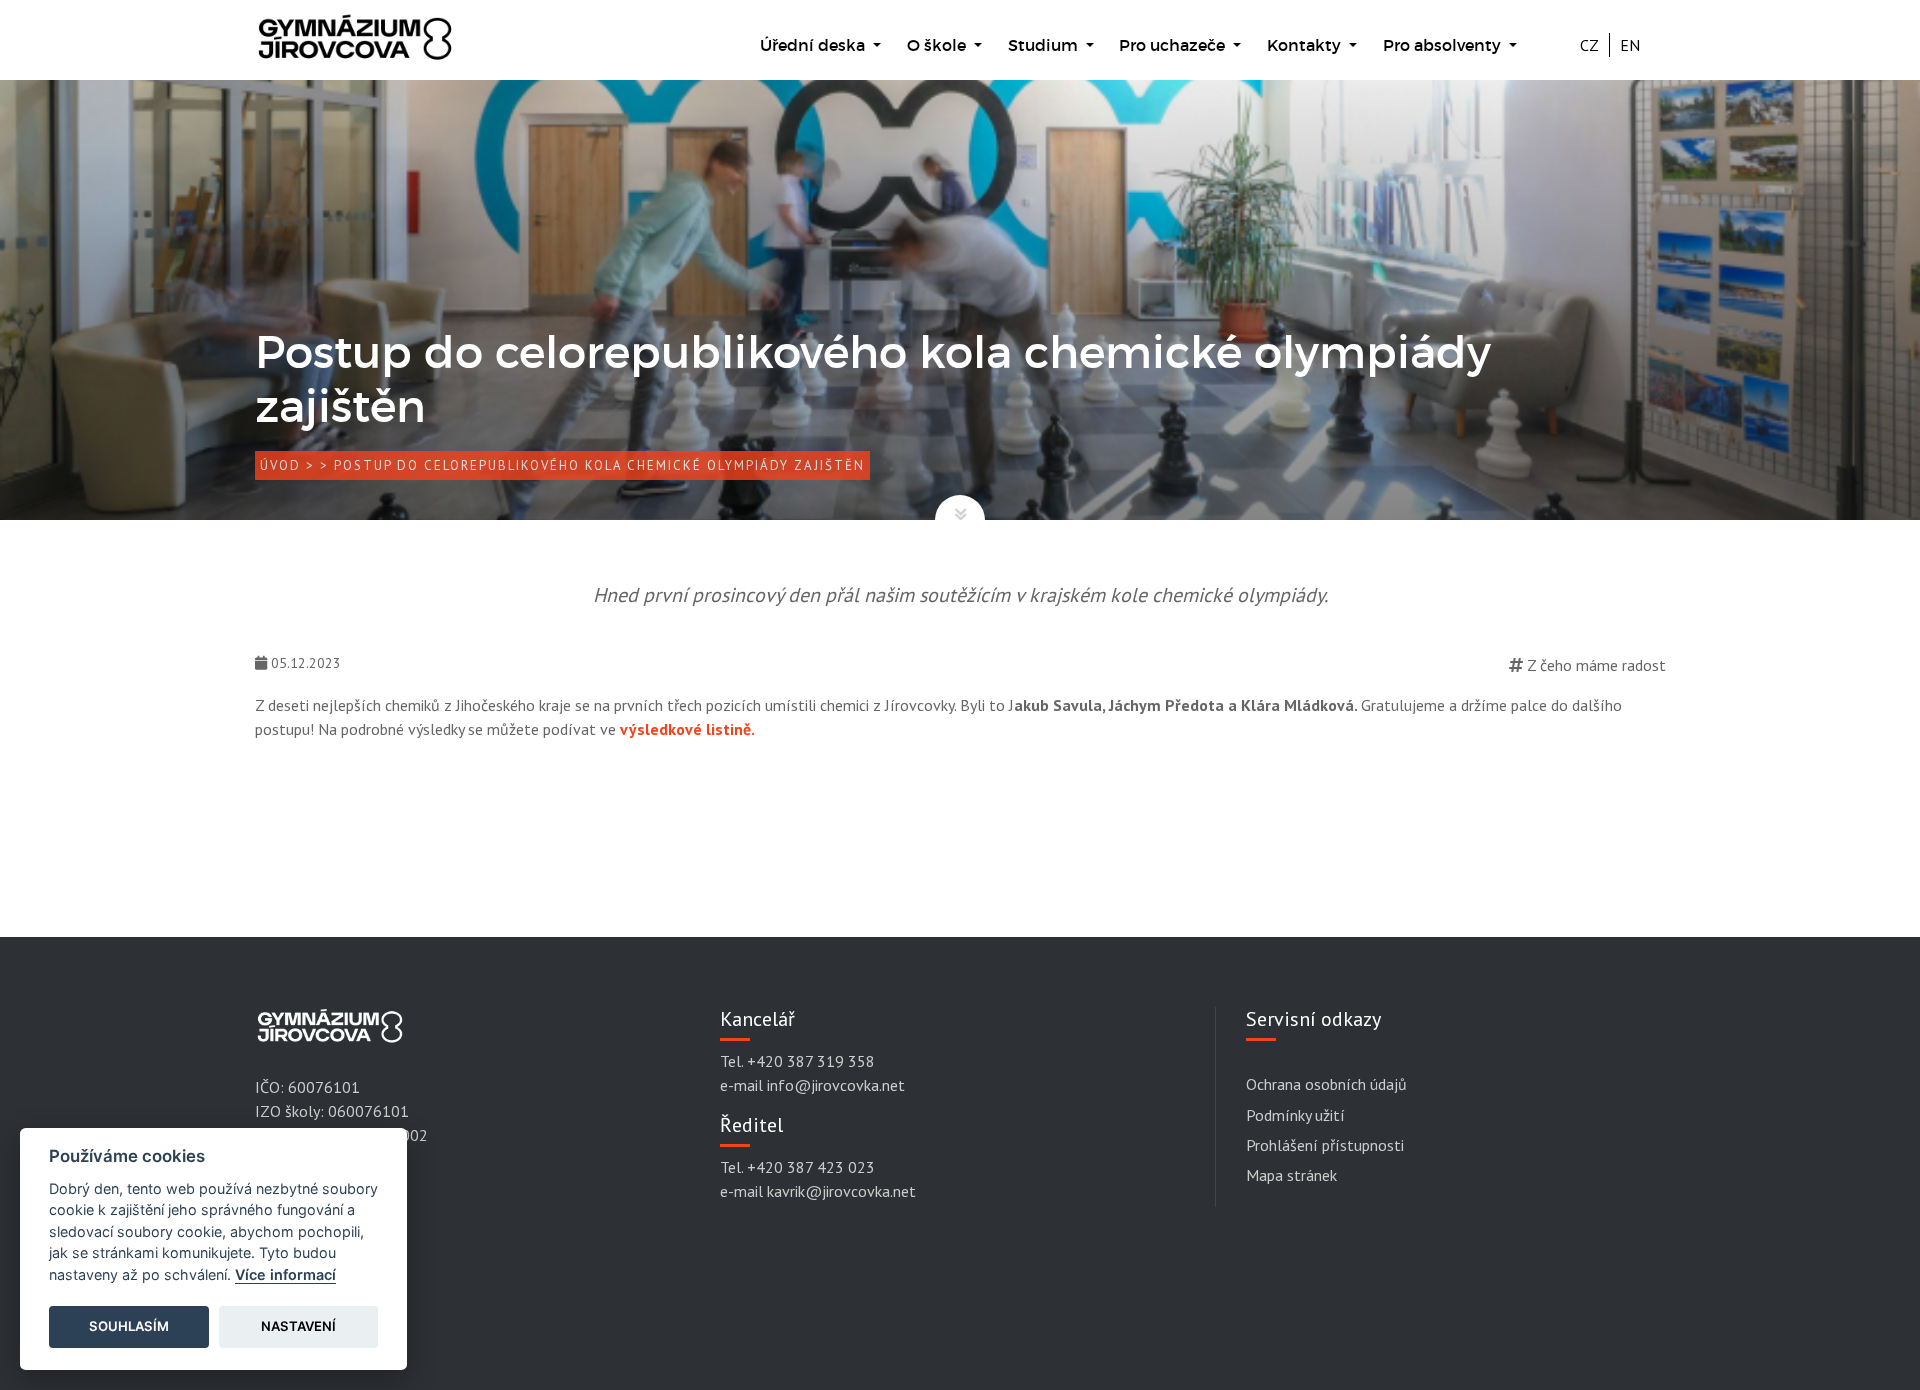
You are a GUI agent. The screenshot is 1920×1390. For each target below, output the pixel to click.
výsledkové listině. (687, 729)
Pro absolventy (1444, 45)
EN (1630, 45)
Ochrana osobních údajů (1326, 1084)
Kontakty (1306, 45)
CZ (1589, 45)
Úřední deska (814, 45)
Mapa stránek (1291, 1175)
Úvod (280, 465)
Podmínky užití (1295, 1115)
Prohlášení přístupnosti (1325, 1145)
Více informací (285, 1274)
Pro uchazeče (1174, 45)
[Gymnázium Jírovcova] (355, 47)
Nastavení (298, 1326)
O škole (938, 45)
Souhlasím (129, 1326)
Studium (1045, 45)
